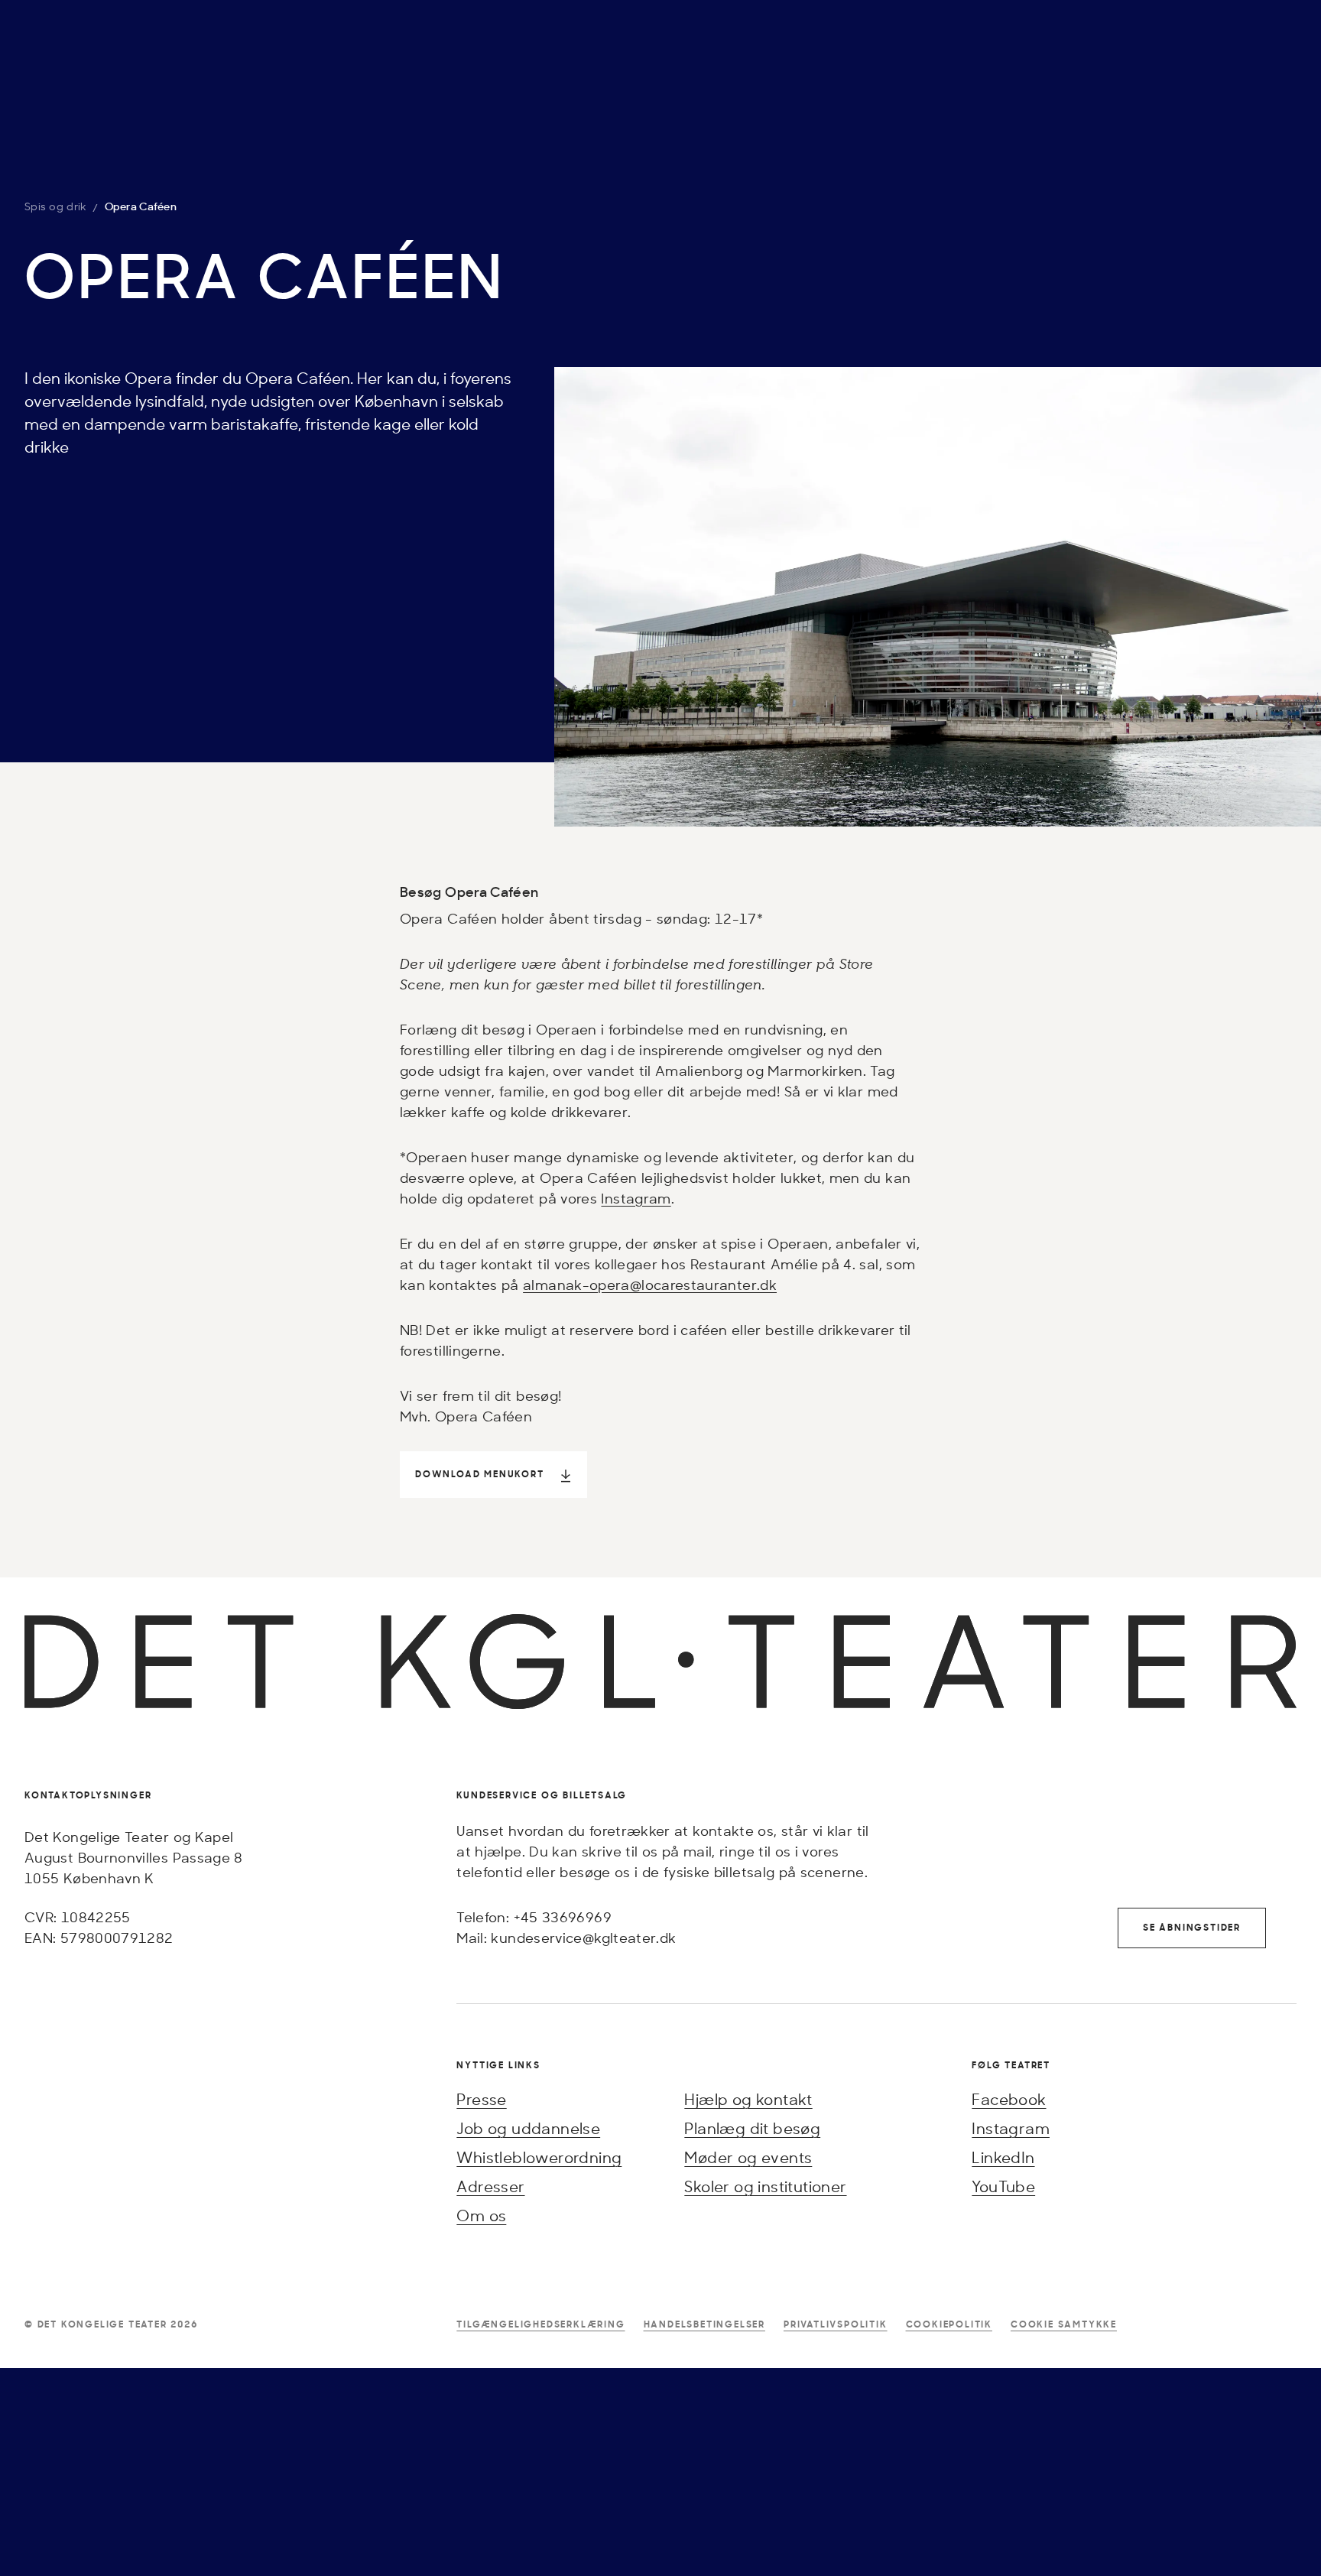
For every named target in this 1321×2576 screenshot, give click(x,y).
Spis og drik (55, 206)
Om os (481, 2215)
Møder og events (748, 2157)
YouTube (1003, 2186)
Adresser (490, 2186)
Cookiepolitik (949, 2324)
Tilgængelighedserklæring (540, 2324)
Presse (481, 2099)
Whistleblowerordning (539, 2157)
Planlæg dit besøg (752, 2128)
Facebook (1009, 2099)
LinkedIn (1003, 2157)
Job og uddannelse (528, 2128)
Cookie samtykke (1064, 2324)
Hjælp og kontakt (748, 2099)
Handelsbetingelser (704, 2324)
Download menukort (480, 1474)
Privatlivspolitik (836, 2324)
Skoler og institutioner (765, 2186)
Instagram (636, 1198)
